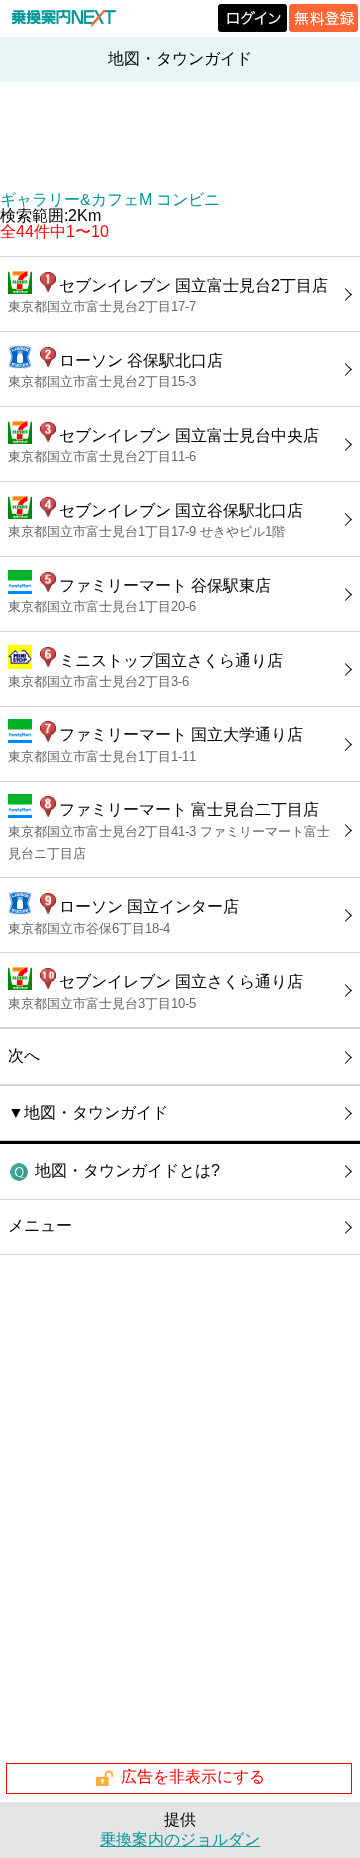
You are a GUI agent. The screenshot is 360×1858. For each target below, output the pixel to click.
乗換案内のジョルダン (180, 1839)
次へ (24, 1055)
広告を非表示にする (193, 1777)
